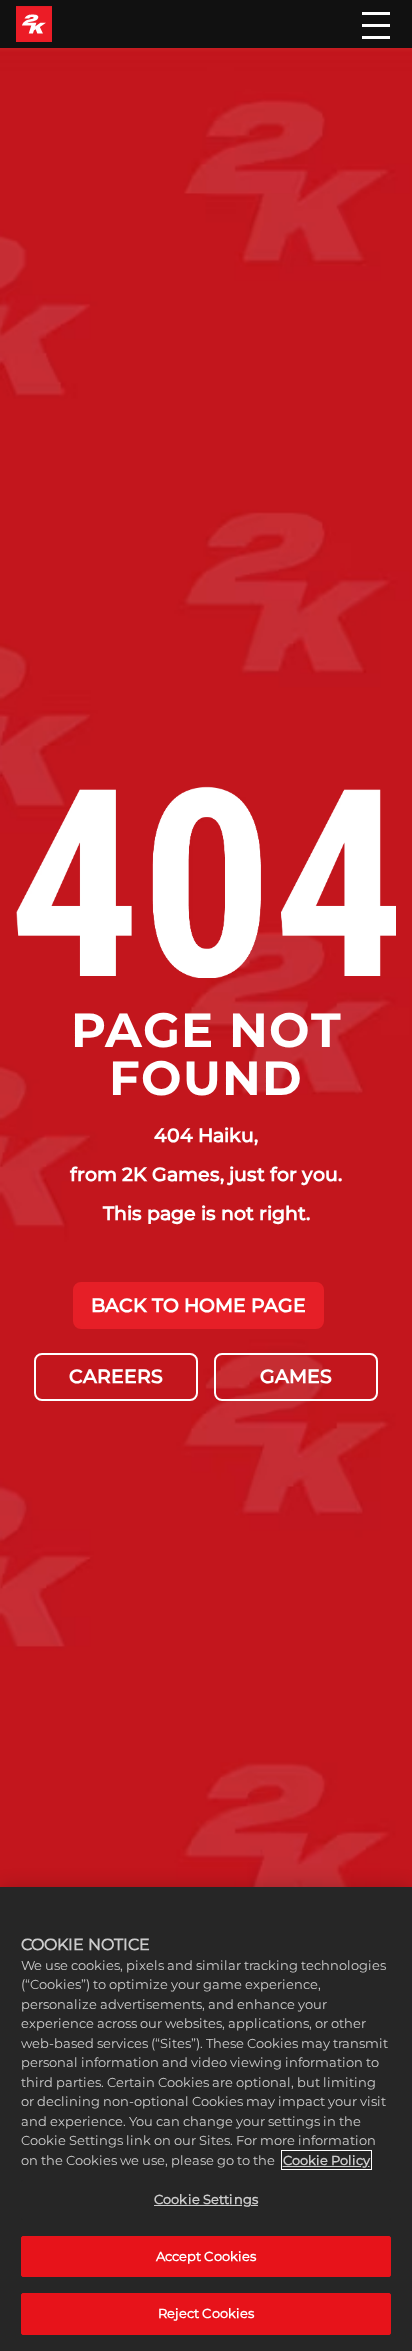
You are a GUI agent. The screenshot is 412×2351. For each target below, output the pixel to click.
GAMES (296, 1376)
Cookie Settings (206, 2199)
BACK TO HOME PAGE (198, 1305)
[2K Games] (34, 24)
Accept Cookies (206, 2256)
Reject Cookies (206, 2313)
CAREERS (116, 1376)
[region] (206, 2119)
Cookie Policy (326, 2160)
